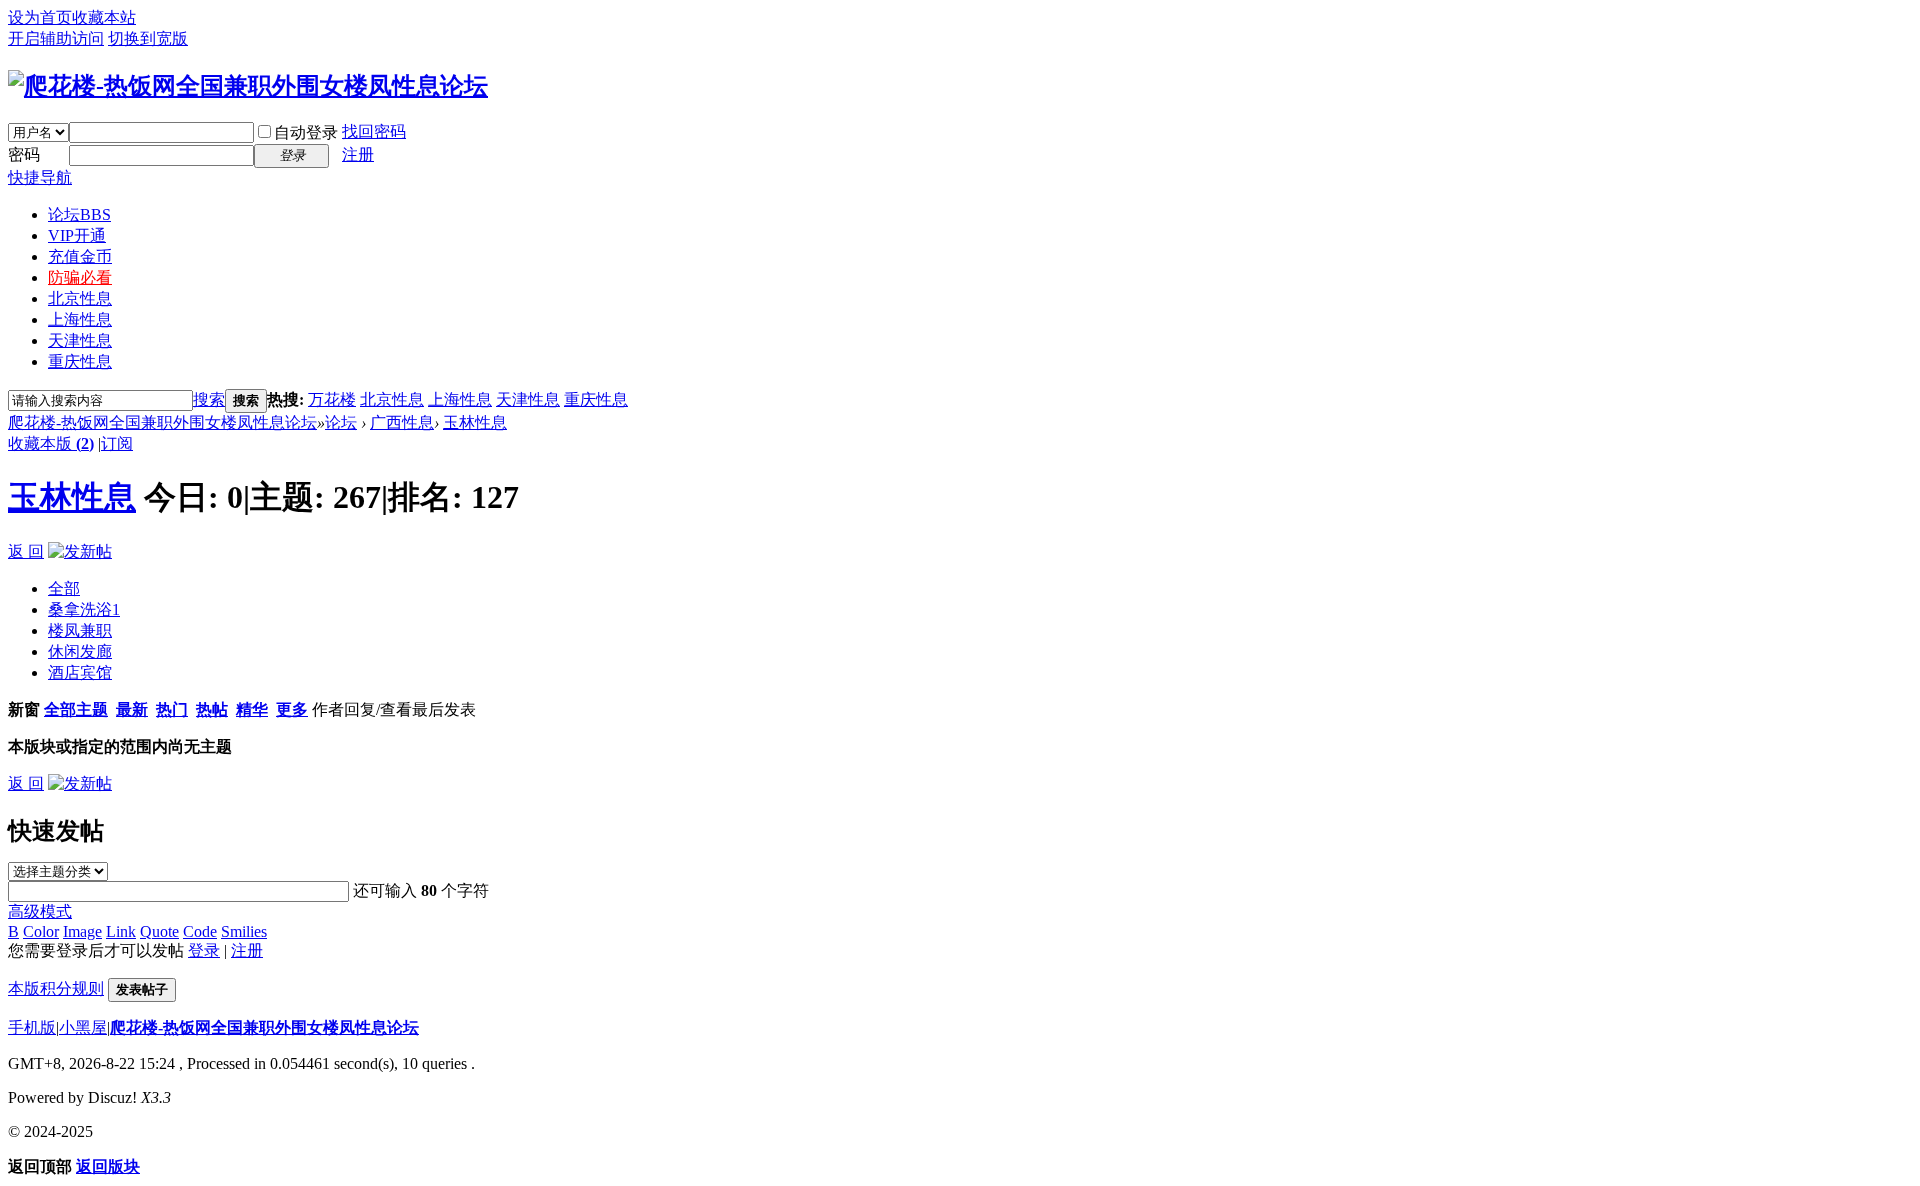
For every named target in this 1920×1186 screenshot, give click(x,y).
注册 (358, 154)
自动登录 (306, 132)
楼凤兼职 (80, 630)
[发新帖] (80, 551)
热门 (172, 709)
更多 (292, 709)
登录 (204, 950)
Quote (159, 931)
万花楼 (332, 399)
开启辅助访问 (56, 38)
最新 (132, 709)
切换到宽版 (148, 38)
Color (41, 931)
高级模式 (40, 911)
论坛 (79, 214)
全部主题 (76, 709)
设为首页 (40, 17)
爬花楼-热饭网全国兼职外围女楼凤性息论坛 (162, 422)
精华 (252, 709)
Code (200, 931)
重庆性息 (80, 361)
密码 (24, 154)
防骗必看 (80, 277)
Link (121, 931)
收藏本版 (51, 443)
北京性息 (80, 298)
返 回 (26, 551)
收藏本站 (104, 17)
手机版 (32, 1027)
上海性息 (80, 319)
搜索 (209, 399)
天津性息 (80, 340)
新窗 (24, 709)
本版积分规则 (56, 988)
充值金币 (80, 256)
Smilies (244, 931)
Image (82, 931)
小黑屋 (83, 1027)
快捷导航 (40, 177)
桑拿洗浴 (84, 609)
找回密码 (374, 131)
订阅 (117, 443)
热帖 (212, 709)
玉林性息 (475, 422)
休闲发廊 (80, 651)
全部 (64, 588)
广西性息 (402, 422)
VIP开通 (77, 235)
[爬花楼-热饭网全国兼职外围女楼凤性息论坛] (248, 86)
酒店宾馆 (80, 672)
